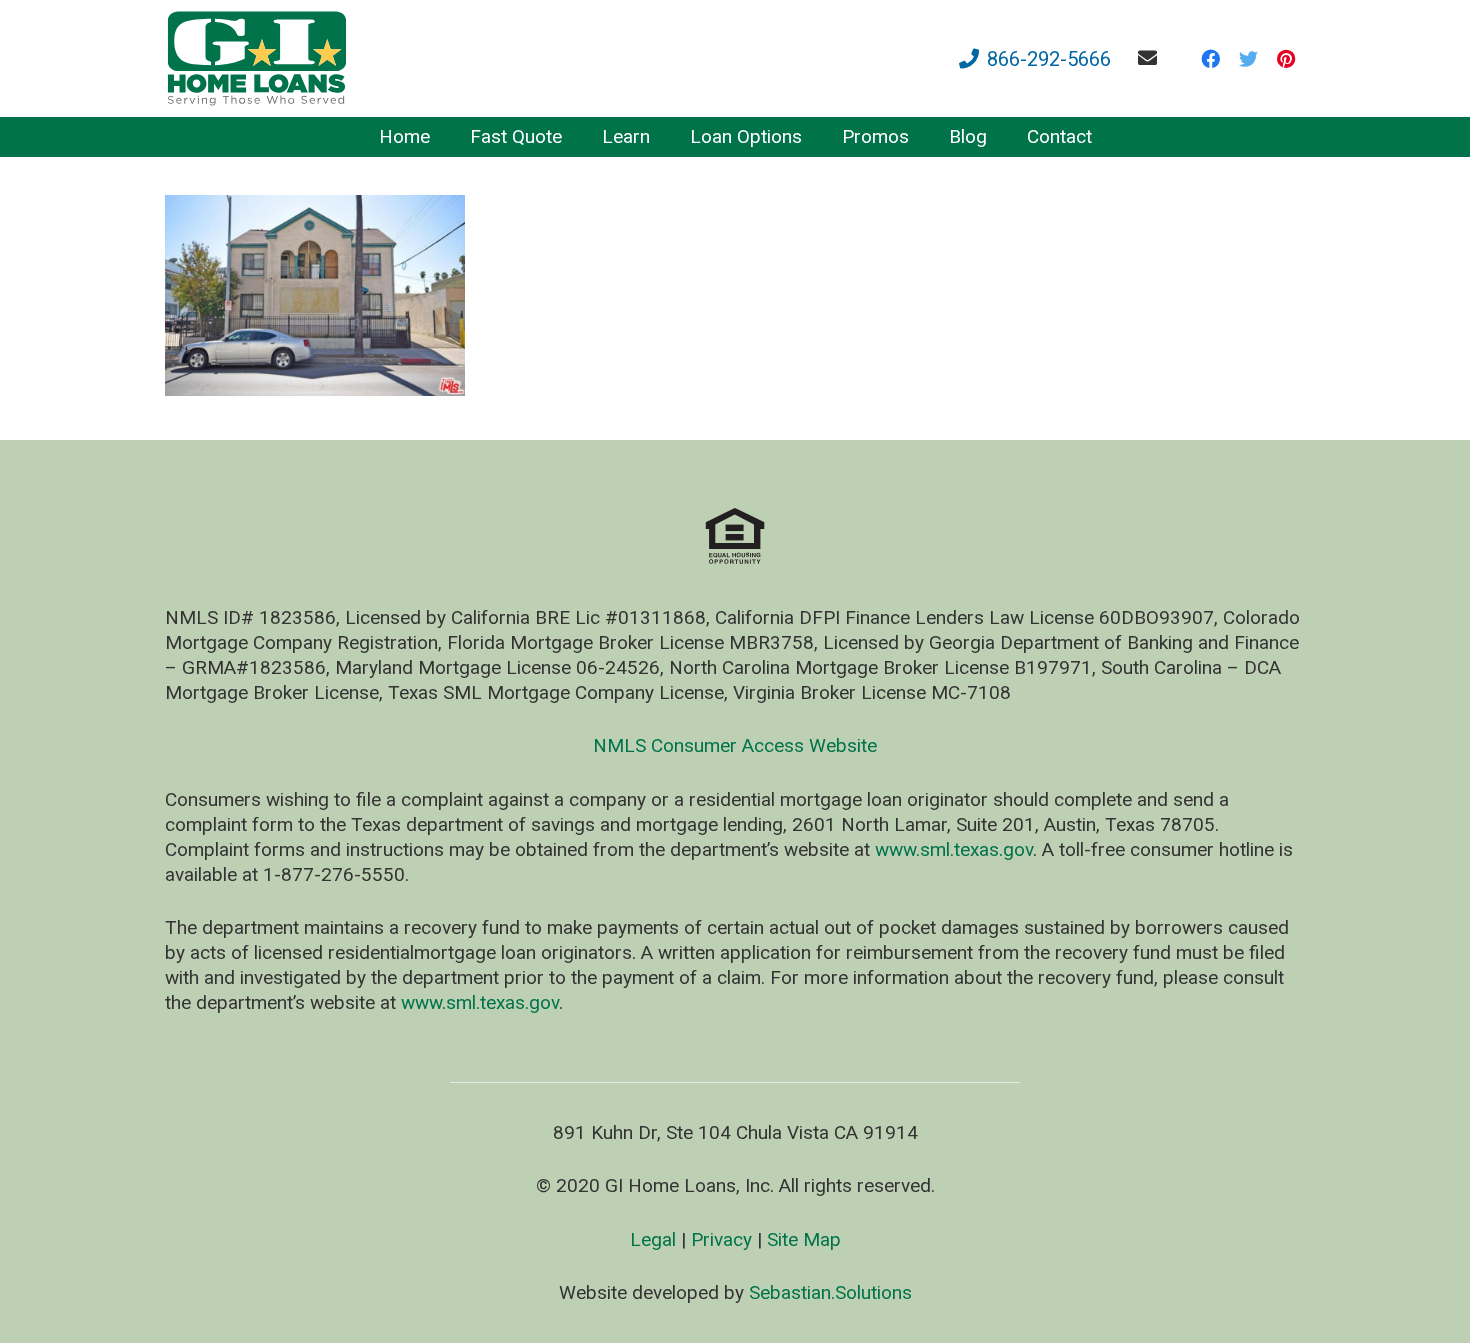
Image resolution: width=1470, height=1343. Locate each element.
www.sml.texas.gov (954, 849)
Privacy (721, 1239)
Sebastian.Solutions (830, 1292)
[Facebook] (1210, 59)
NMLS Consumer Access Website (735, 745)
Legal (653, 1239)
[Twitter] (1248, 59)
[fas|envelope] (1151, 57)
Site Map (804, 1239)
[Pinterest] (1286, 59)
